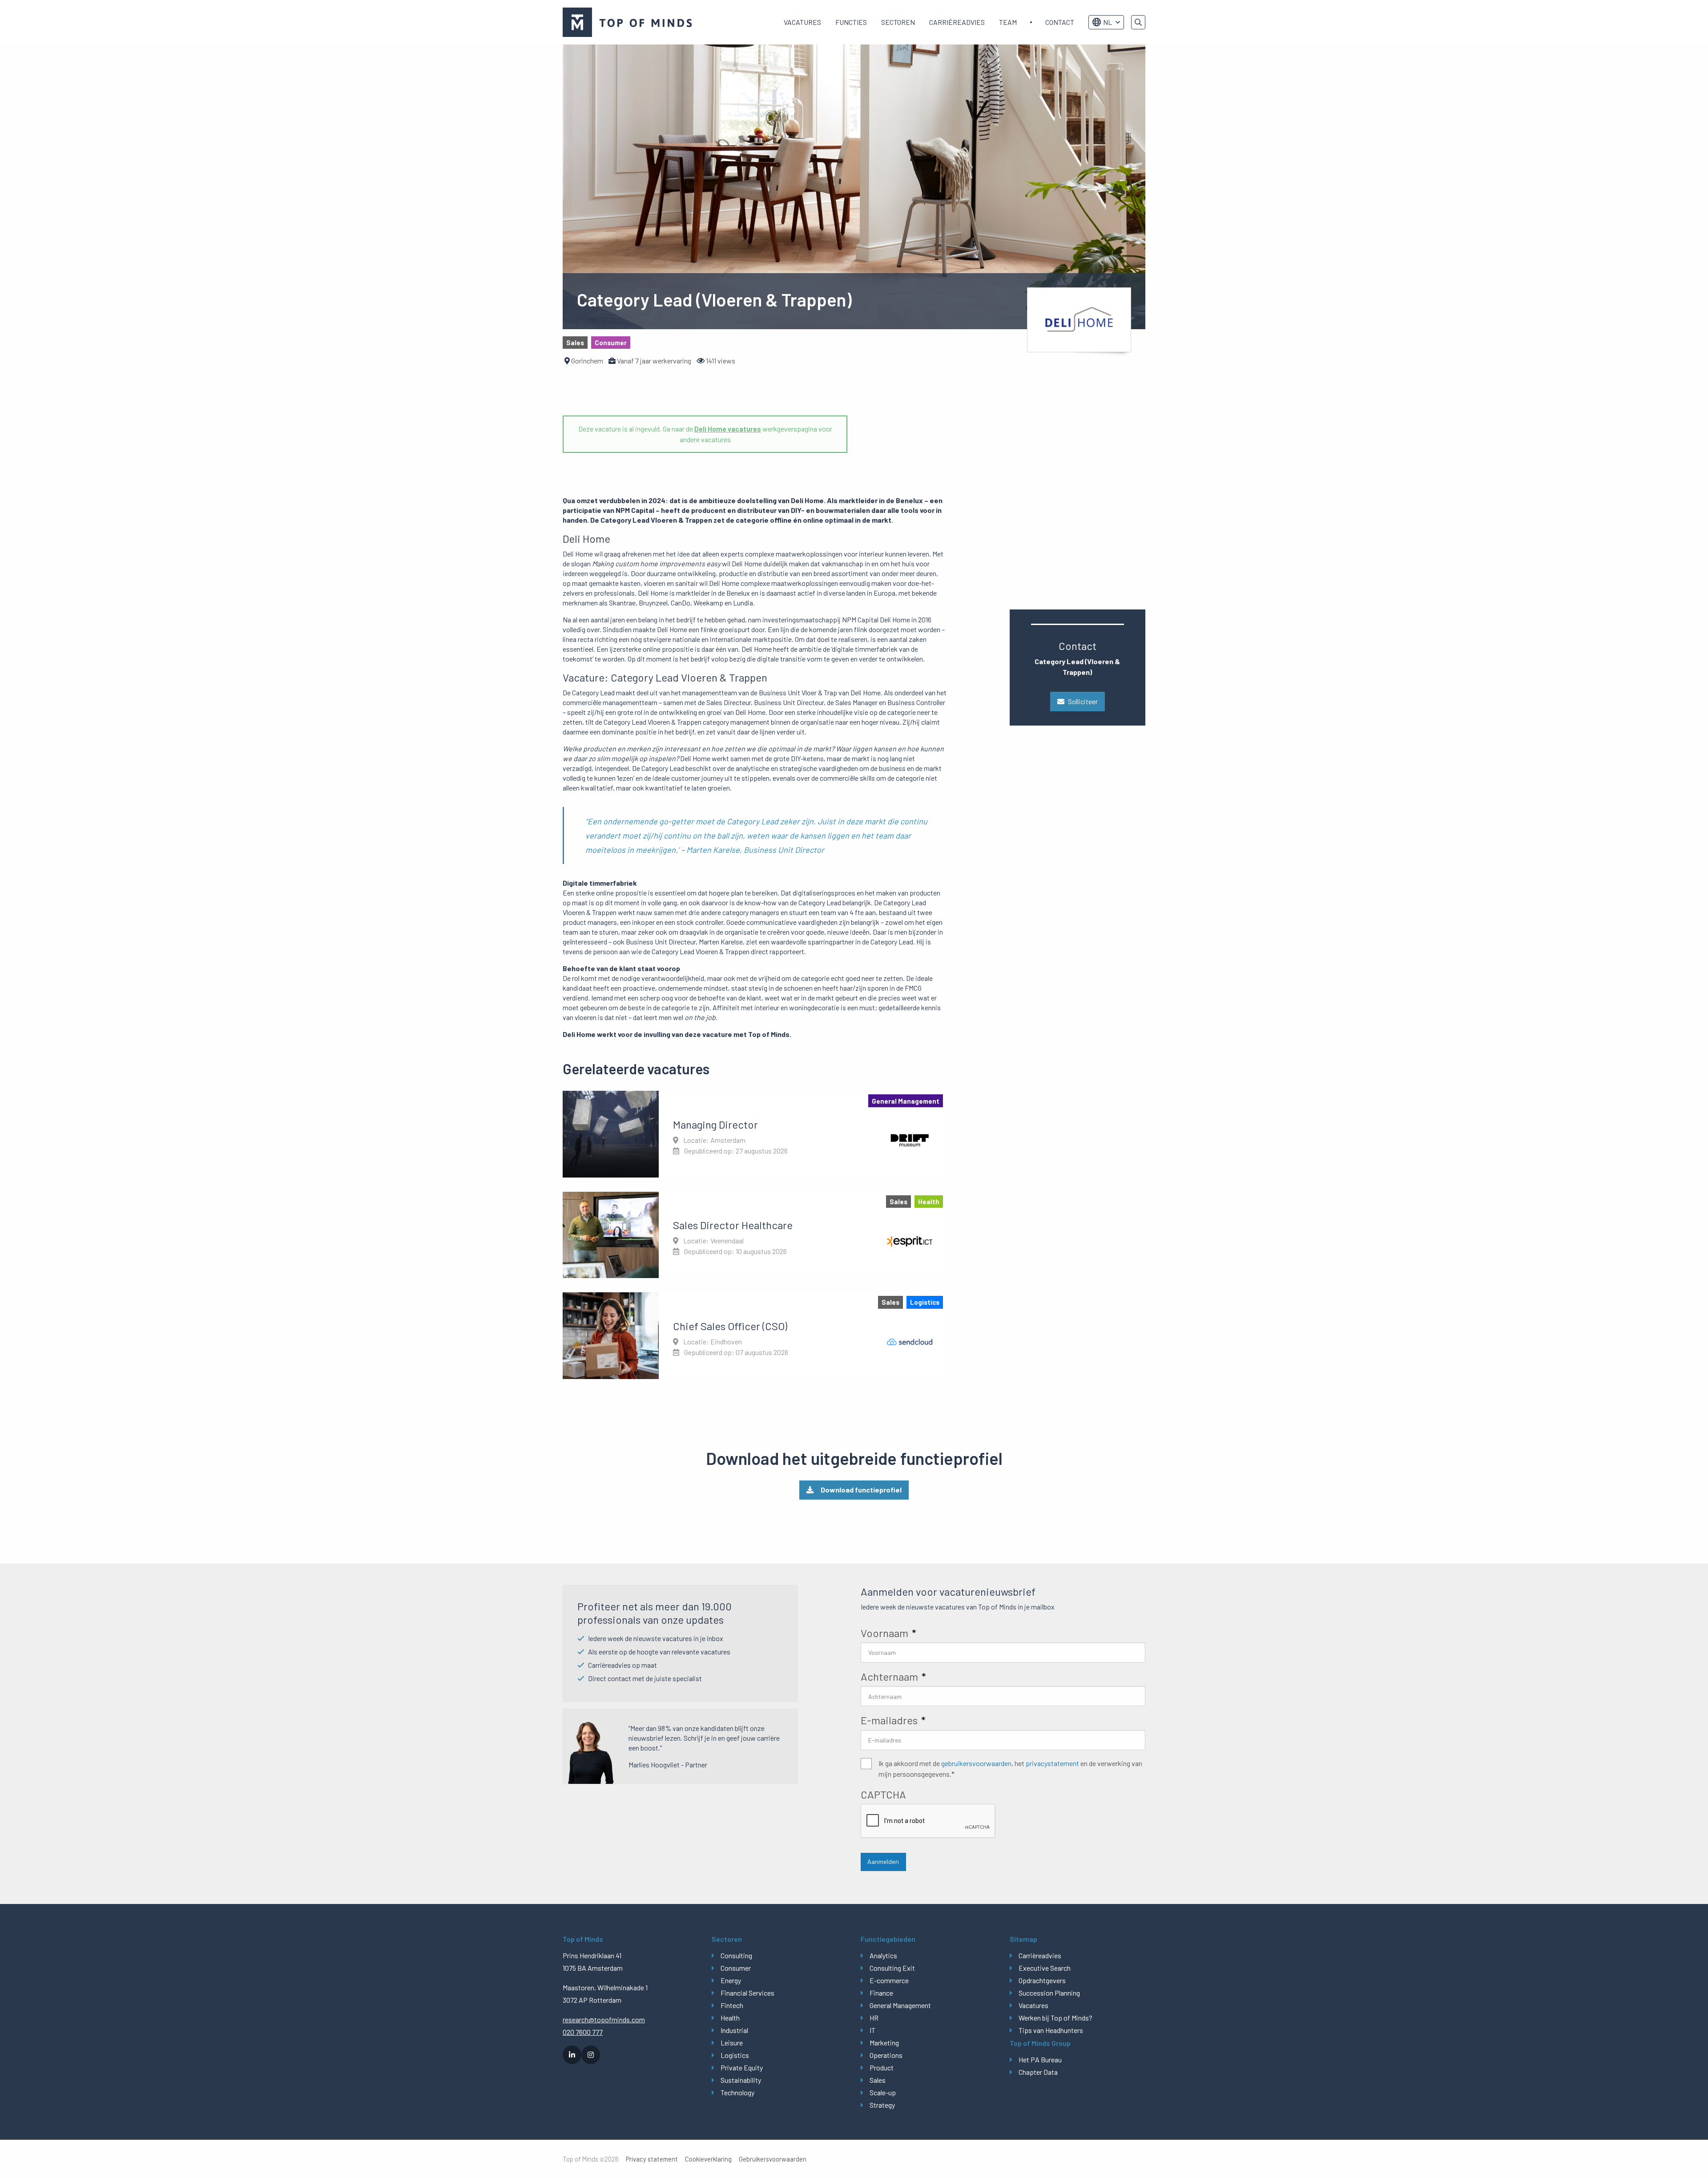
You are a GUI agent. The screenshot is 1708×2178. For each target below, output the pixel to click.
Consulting (736, 1955)
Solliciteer (1083, 701)
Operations (886, 2055)
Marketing (884, 2043)
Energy (731, 1980)
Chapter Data (1038, 2072)
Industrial (734, 2030)
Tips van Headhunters (1051, 2030)
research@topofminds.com (604, 2019)
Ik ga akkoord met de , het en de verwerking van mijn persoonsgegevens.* (1010, 1769)
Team (1008, 22)
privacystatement (1052, 1763)
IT (872, 2030)
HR (874, 2018)
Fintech (732, 2005)
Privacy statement (652, 2159)
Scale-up (883, 2092)
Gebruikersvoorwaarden (773, 2159)
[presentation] (928, 1821)
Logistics (735, 2055)
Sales (878, 2080)
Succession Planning (1049, 1993)
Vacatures (802, 22)
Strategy (882, 2105)
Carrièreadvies (957, 22)
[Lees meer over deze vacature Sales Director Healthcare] (755, 1235)
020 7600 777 (583, 2032)
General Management (900, 2005)
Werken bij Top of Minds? (1055, 2018)
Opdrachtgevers (1042, 1980)
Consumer (736, 1968)
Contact (1060, 22)
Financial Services (747, 1993)
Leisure (732, 2043)
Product (882, 2067)
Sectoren (898, 22)
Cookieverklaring (708, 2159)
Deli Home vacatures (728, 429)
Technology (737, 2092)
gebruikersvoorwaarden (976, 1763)
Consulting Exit (892, 1968)
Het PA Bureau (1040, 2059)
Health (730, 2018)
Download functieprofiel (861, 1490)
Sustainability (741, 2080)
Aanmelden (883, 1861)
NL (1108, 22)
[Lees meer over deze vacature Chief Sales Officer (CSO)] (755, 1335)
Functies (851, 22)
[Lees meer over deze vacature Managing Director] (755, 1134)
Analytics (883, 1955)
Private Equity (742, 2067)
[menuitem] (802, 22)
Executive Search (1045, 1968)
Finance (881, 1993)
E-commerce (889, 1980)
